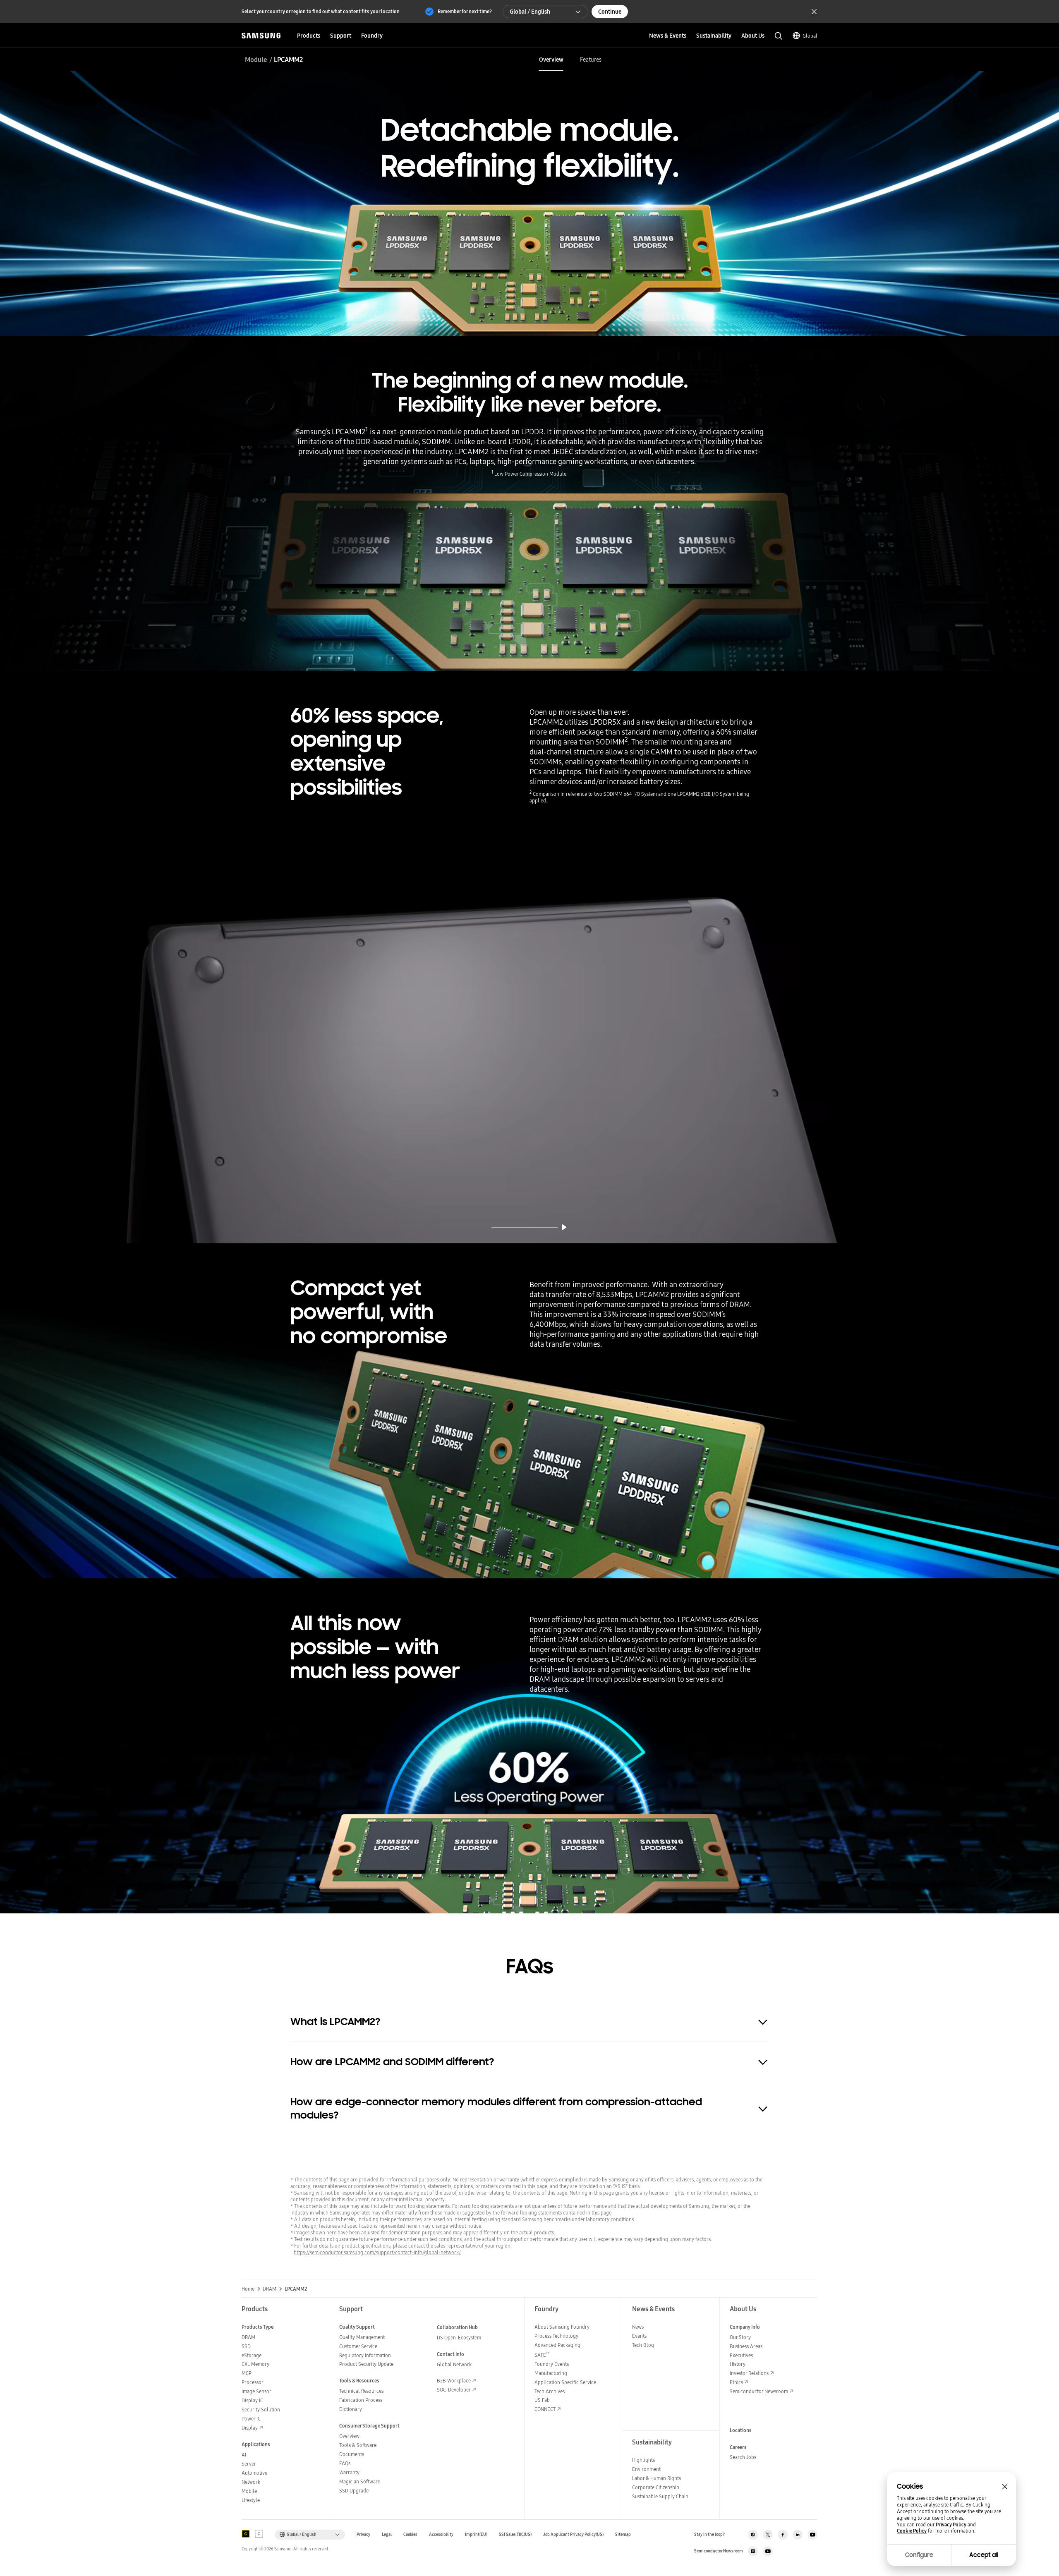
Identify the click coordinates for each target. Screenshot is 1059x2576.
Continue (610, 12)
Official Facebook (783, 2535)
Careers (738, 2447)
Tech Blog (643, 2345)
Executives (741, 2355)
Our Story (740, 2337)
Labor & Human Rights (656, 2478)
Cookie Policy (912, 2531)
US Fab (542, 2400)
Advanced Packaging (557, 2345)
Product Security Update (366, 2364)
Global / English (530, 12)
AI (244, 2455)
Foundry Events (552, 2364)
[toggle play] (564, 1227)
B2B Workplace (454, 2381)
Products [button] (309, 36)
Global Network (454, 2364)
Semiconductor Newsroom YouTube (768, 2551)
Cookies (410, 2534)
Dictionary (351, 2409)
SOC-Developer (454, 2390)
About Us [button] (753, 36)
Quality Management (362, 2337)
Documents (352, 2454)
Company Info (745, 2327)
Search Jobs (743, 2457)
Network (251, 2482)
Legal (387, 2534)
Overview (551, 60)
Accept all (984, 2555)
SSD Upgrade (354, 2491)
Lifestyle (251, 2500)
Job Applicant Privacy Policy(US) (573, 2534)
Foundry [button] (372, 36)
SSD (246, 2346)
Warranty (349, 2472)
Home (248, 2289)
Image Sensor (256, 2391)
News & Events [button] (668, 36)
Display (250, 2428)
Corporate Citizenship (656, 2487)
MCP (247, 2373)
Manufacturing (551, 2373)
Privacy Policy (951, 2525)
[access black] (246, 2534)
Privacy (363, 2534)
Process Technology (556, 2336)
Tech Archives (550, 2391)
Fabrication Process (361, 2400)
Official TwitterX (768, 2535)
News (638, 2327)
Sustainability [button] (714, 36)
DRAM (270, 2289)
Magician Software (360, 2481)
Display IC (252, 2400)
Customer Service (358, 2346)
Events (639, 2336)
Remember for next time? (465, 11)
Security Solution (261, 2410)
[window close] (1005, 2487)
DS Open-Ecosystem (459, 2338)
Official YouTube (812, 2535)
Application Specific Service (565, 2382)
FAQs (345, 2463)
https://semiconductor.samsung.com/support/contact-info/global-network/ (377, 2252)
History (738, 2364)
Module (256, 60)
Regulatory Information (365, 2355)
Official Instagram (753, 2535)
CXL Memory (255, 2364)
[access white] (259, 2534)
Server (249, 2464)
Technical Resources (361, 2391)
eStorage (252, 2355)
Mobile (249, 2491)
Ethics (736, 2382)
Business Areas (746, 2346)
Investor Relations (749, 2373)
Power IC (251, 2419)
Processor (253, 2382)
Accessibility (441, 2534)
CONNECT (545, 2409)
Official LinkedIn (798, 2535)
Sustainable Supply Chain (660, 2496)
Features (591, 60)
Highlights (643, 2460)
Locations (741, 2430)
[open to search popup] (779, 36)
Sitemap (623, 2534)
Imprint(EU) (476, 2534)
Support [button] (341, 36)
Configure (919, 2555)
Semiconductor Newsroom (759, 2391)
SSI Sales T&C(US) (515, 2534)
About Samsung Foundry (562, 2327)
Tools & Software (358, 2445)
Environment (646, 2469)
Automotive (254, 2473)
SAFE (542, 2355)
